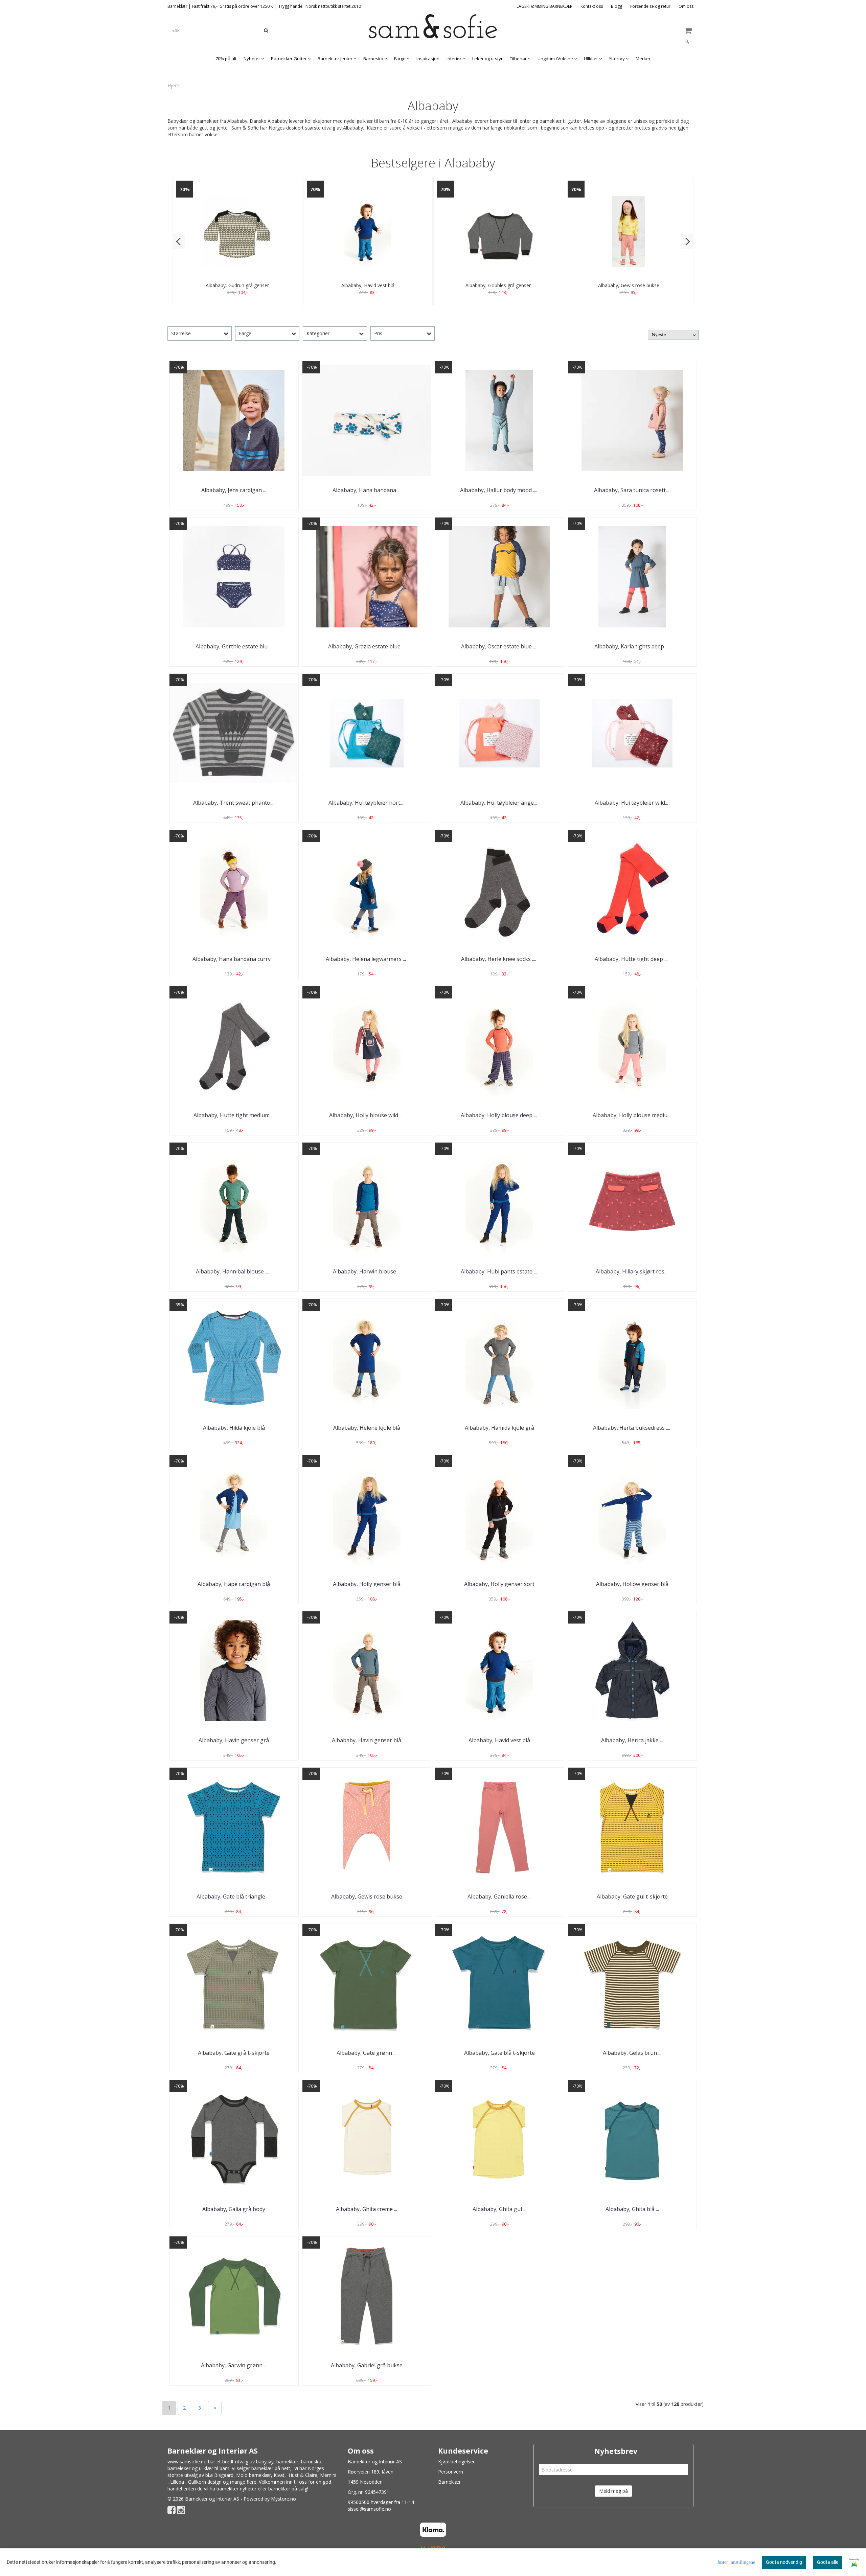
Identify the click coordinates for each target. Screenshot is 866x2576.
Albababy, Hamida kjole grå (499, 1428)
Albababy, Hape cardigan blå (234, 1584)
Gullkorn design (205, 2482)
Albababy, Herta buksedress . (632, 1428)
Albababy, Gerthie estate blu (234, 646)
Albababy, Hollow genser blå (632, 1584)
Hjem (173, 85)
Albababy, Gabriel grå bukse (367, 2365)
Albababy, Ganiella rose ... (499, 1896)
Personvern (451, 2472)
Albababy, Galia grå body (234, 2209)
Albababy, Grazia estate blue (367, 646)
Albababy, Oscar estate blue (499, 646)
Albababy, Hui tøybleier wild (632, 803)
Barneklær (449, 2482)
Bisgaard (224, 2475)
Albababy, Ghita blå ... (632, 2209)
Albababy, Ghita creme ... (367, 2209)
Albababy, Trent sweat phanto (234, 803)
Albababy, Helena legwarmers (367, 959)
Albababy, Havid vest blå (368, 285)
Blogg (617, 6)
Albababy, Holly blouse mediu (632, 1115)
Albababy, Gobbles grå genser (498, 285)
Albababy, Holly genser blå (367, 1584)
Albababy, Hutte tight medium (234, 1115)
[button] (179, 241)
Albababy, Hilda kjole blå (234, 1428)
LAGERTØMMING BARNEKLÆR (544, 6)
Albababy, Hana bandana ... (367, 490)
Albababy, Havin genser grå (234, 1740)
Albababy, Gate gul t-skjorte (632, 1896)
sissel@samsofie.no (369, 2509)
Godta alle (828, 2562)
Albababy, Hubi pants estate (499, 1271)
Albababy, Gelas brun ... (632, 2053)
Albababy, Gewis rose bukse (629, 285)
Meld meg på (613, 2491)
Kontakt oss (592, 6)
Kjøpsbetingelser (456, 2462)
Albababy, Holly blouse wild (367, 1115)
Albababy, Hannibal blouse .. (234, 1271)
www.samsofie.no (187, 2462)
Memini (328, 2475)
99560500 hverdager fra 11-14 (381, 2502)
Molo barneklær (254, 2475)
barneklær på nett (271, 2468)
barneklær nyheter (236, 2489)
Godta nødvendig (784, 2562)
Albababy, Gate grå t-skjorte (234, 2053)
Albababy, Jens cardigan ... (234, 490)
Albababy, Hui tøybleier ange (499, 803)
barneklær (287, 2462)
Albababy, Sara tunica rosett (632, 490)
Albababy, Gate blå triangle (234, 1896)
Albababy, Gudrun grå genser (237, 285)
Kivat (279, 2475)
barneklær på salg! (288, 2489)
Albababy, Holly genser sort (499, 1584)
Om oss (686, 6)
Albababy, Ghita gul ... (499, 2209)
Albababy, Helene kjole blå (367, 1428)
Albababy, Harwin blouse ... (367, 1271)
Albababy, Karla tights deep (632, 646)
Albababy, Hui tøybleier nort (367, 803)
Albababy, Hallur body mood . (499, 490)
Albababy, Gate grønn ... (367, 2053)
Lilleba (177, 2482)
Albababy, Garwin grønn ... (234, 2365)
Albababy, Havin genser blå (367, 1740)
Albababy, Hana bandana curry (234, 959)
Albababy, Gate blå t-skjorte (499, 2053)
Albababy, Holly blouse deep (499, 1115)
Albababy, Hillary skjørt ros (632, 1271)
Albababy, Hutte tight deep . (632, 959)
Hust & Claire (303, 2475)
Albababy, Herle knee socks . (499, 959)
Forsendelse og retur (650, 6)
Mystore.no (283, 2499)
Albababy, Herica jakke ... (632, 1740)
